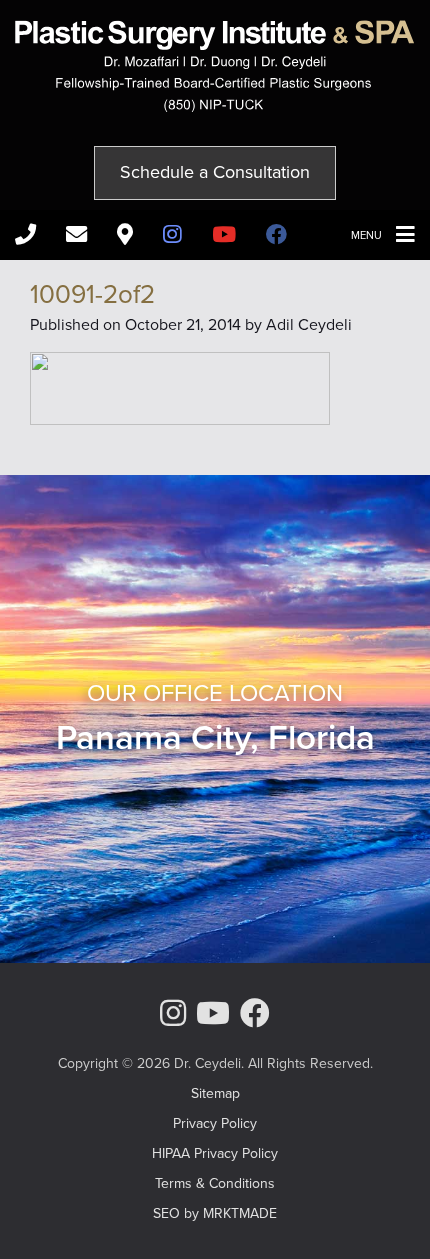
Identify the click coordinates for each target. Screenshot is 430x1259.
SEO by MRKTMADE (215, 1213)
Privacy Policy (215, 1123)
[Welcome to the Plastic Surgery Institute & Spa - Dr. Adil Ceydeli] (215, 106)
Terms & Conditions (215, 1183)
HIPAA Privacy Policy (215, 1153)
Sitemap (215, 1093)
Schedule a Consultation (215, 172)
